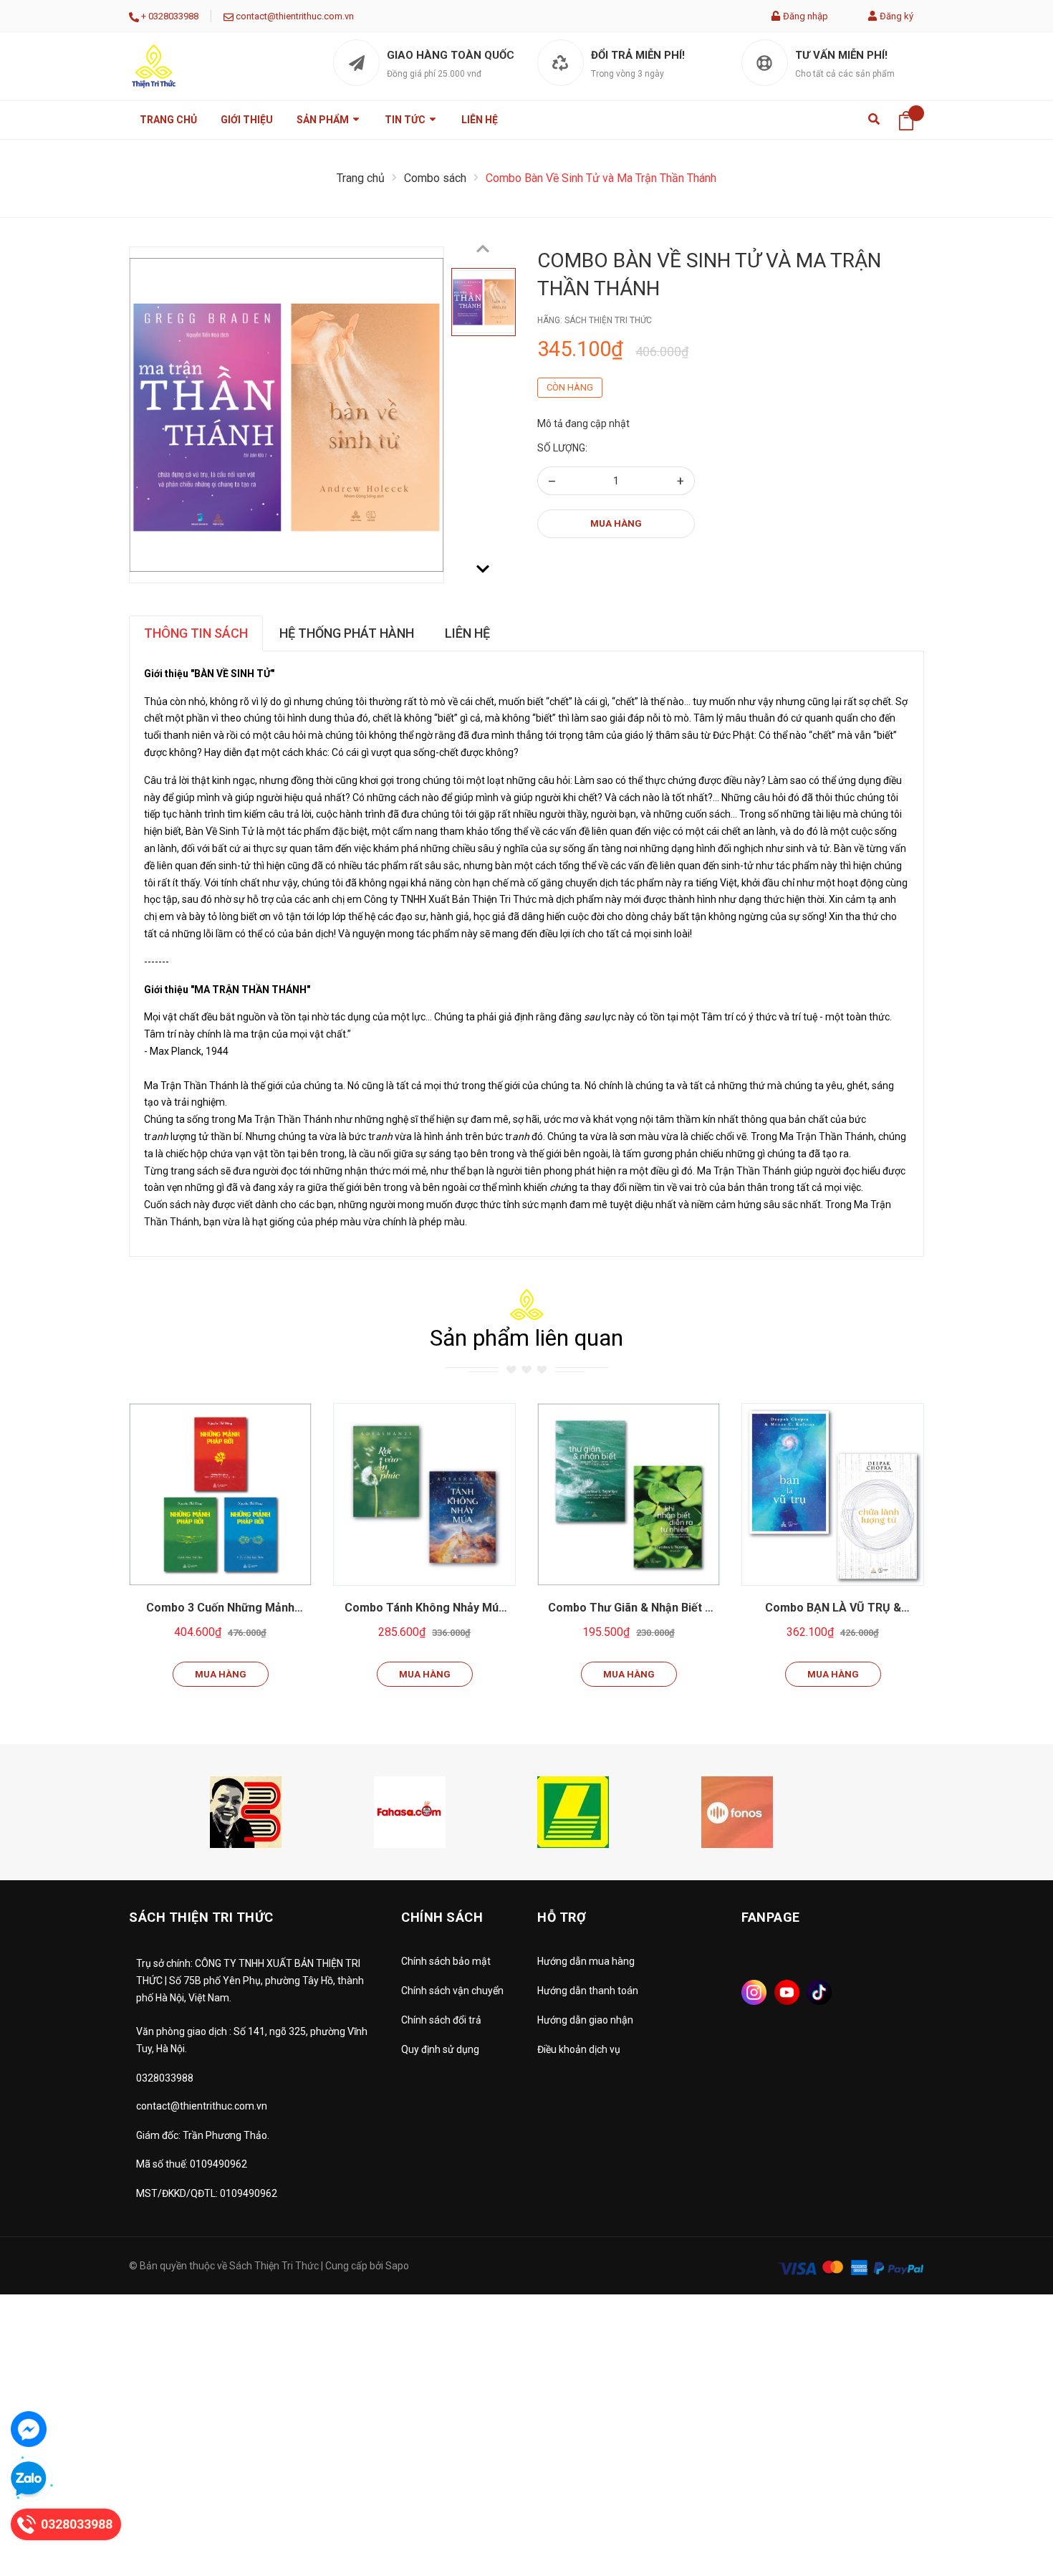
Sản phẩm (324, 120)
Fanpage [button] (771, 1917)
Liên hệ (480, 120)
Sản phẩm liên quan (526, 1338)
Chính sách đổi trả (441, 2020)
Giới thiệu (247, 120)
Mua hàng (616, 523)
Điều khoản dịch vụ (579, 2049)
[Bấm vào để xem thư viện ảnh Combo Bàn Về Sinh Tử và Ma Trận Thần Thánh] (287, 415)
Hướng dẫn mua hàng (586, 1961)
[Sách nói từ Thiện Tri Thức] (737, 1811)
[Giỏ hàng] (906, 120)
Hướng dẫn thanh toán (588, 1991)
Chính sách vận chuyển (452, 1991)
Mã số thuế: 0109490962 (192, 2164)
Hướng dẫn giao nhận (585, 2020)
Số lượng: (562, 448)
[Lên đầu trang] (1006, 2501)
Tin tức (406, 120)
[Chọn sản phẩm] (221, 1495)
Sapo (397, 2266)
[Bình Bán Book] (246, 1811)
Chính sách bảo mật (446, 1961)
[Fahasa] (410, 1811)
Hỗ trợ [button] (562, 1917)
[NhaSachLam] (573, 1811)
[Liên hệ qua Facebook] (29, 2429)
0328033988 (173, 16)
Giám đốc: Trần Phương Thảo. (203, 2135)
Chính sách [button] (442, 1917)
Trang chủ (168, 120)
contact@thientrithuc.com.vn (295, 16)
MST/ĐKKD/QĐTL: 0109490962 (207, 2193)
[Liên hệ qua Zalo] (29, 2479)
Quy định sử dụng (440, 2049)
